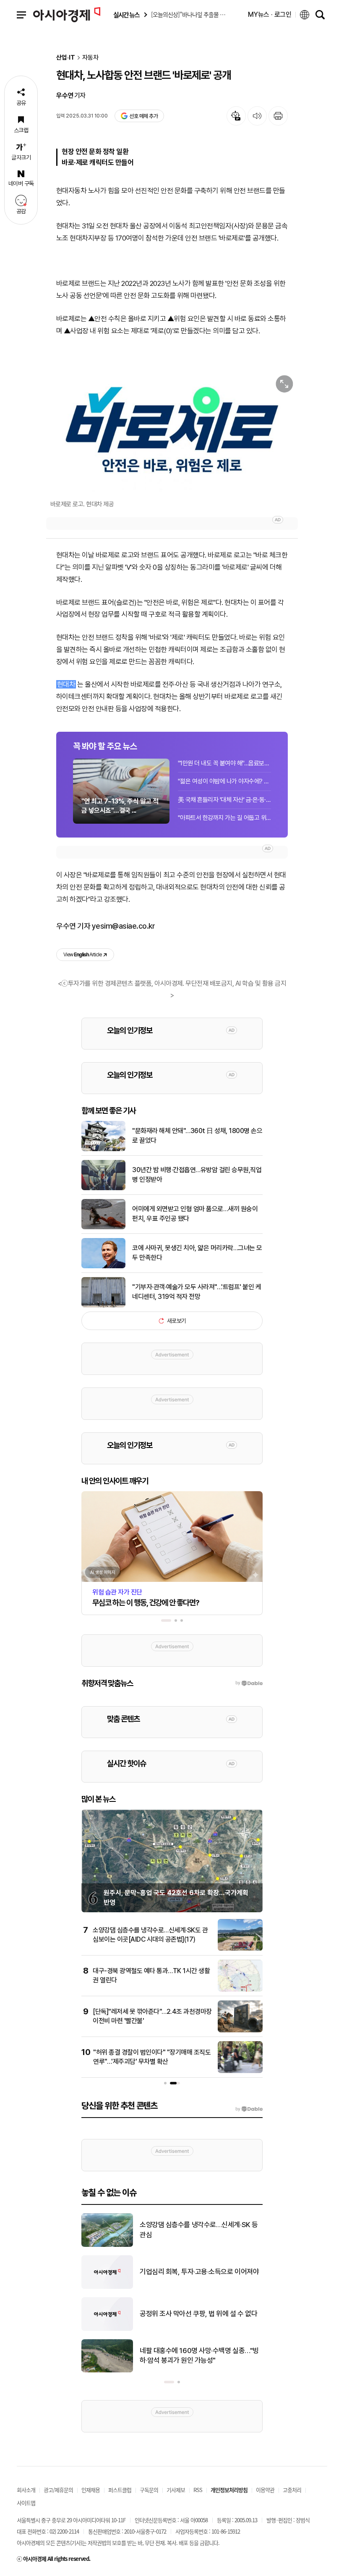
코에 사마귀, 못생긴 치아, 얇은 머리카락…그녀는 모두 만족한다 (197, 1253)
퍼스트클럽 (120, 2490)
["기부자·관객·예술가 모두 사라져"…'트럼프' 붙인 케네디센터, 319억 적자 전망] (103, 1306)
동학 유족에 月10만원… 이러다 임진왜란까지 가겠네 (199, 2272)
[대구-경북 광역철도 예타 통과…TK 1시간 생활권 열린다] (240, 1990)
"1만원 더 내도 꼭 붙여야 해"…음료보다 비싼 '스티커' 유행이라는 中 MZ (224, 763)
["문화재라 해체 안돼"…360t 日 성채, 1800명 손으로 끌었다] (103, 1149)
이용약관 (265, 2490)
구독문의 (149, 2490)
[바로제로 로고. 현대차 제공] (172, 431)
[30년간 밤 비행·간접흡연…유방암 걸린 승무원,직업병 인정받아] (103, 1189)
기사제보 (176, 2490)
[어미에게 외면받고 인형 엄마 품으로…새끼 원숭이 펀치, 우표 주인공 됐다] (103, 1228)
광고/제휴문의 (58, 2490)
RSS (198, 2490)
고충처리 (292, 2490)
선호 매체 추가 (143, 116)
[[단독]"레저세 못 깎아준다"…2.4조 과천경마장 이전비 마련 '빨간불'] (240, 2031)
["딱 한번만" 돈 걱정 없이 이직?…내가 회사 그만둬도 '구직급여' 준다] (107, 2371)
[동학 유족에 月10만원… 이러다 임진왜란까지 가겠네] (107, 2287)
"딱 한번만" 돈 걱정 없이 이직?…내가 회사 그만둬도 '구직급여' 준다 (201, 2356)
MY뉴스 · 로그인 (270, 14)
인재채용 (91, 2490)
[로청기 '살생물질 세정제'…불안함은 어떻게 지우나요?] (107, 2329)
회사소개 (26, 2490)
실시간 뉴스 (126, 15)
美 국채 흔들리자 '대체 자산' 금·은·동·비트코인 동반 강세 (224, 800)
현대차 (66, 684)
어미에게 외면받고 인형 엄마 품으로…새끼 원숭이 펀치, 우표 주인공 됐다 (195, 1213)
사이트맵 (26, 2503)
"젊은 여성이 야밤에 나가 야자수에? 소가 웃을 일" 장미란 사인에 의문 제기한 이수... (224, 781)
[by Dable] (249, 2109)
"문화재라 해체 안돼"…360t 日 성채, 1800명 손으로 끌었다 (197, 1135)
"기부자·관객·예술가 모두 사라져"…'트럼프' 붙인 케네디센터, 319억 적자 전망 (197, 1292)
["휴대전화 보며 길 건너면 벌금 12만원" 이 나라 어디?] (107, 2245)
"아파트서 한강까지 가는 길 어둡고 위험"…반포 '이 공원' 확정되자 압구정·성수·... (224, 818)
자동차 (90, 58)
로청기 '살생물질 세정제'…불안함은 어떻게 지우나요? (198, 2314)
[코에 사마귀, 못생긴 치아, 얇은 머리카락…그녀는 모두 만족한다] (103, 1267)
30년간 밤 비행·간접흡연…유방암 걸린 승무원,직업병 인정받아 (197, 1174)
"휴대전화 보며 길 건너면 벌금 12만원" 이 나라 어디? (200, 2230)
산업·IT (66, 58)
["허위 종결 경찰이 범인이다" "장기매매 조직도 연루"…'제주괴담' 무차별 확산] (240, 2071)
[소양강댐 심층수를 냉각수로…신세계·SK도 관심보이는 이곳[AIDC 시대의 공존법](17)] (240, 1949)
